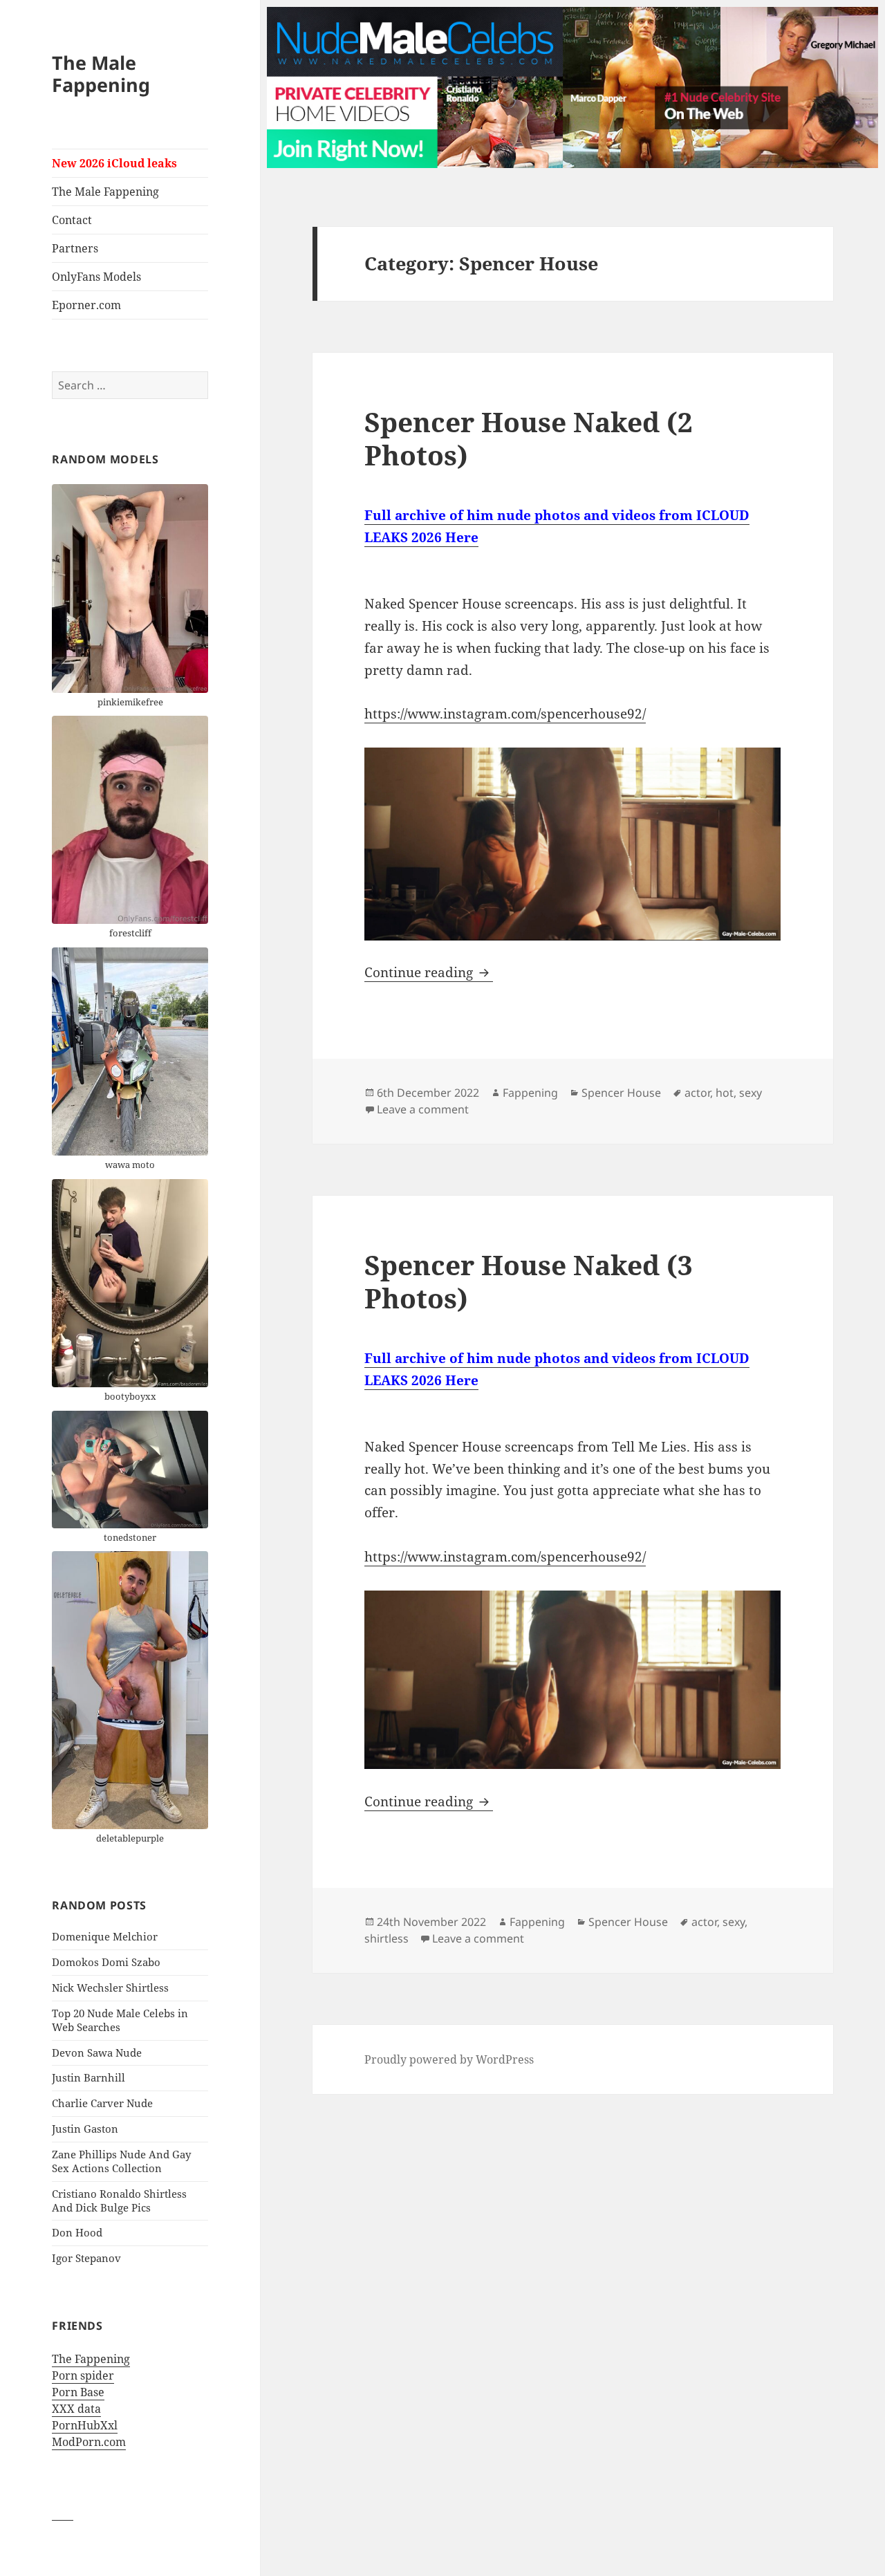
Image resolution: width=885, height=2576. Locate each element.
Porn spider (83, 2375)
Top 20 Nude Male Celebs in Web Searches (120, 2020)
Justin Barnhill (88, 2077)
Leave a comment (423, 1109)
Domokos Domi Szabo (106, 1962)
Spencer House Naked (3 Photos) (529, 1281)
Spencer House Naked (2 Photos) (529, 438)
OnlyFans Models (96, 277)
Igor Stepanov (86, 2258)
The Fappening (91, 2359)
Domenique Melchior (105, 1936)
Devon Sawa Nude (97, 2053)
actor (697, 1093)
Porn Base (78, 2392)
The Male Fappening (101, 74)
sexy (751, 1093)
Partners (75, 248)
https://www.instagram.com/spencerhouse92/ (505, 714)
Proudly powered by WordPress (449, 2059)
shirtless (386, 1938)
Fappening (530, 1093)
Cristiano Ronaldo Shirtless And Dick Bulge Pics (119, 2200)
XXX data (76, 2409)
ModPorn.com (89, 2442)
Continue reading (429, 972)
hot (725, 1093)
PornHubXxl (85, 2425)
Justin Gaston (85, 2129)
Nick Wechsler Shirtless (110, 1987)
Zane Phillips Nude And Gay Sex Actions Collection (121, 2161)
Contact (72, 220)
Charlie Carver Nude (102, 2103)
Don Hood (77, 2232)
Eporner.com (86, 305)
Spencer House (621, 1093)
